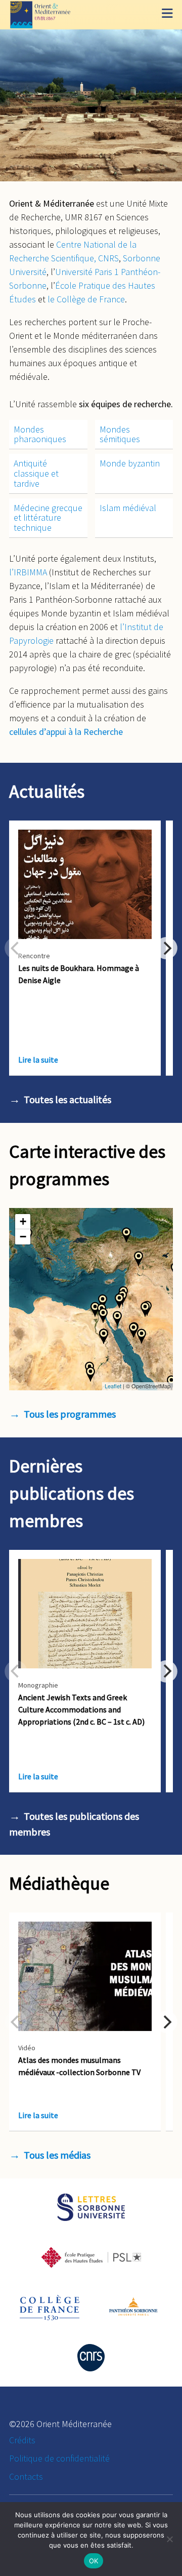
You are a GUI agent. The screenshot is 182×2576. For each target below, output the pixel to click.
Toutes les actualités (67, 1099)
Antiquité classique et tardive (36, 473)
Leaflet (113, 1386)
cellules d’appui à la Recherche (66, 732)
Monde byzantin (130, 463)
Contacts (26, 2476)
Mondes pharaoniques (40, 434)
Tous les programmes (70, 1414)
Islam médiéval (128, 508)
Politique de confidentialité (59, 2458)
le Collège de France (86, 299)
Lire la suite (38, 1060)
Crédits (22, 2440)
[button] (126, 1235)
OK (94, 2561)
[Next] (166, 948)
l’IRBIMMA (28, 572)
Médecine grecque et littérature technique (48, 518)
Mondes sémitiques (120, 434)
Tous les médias (57, 2155)
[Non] (169, 2539)
